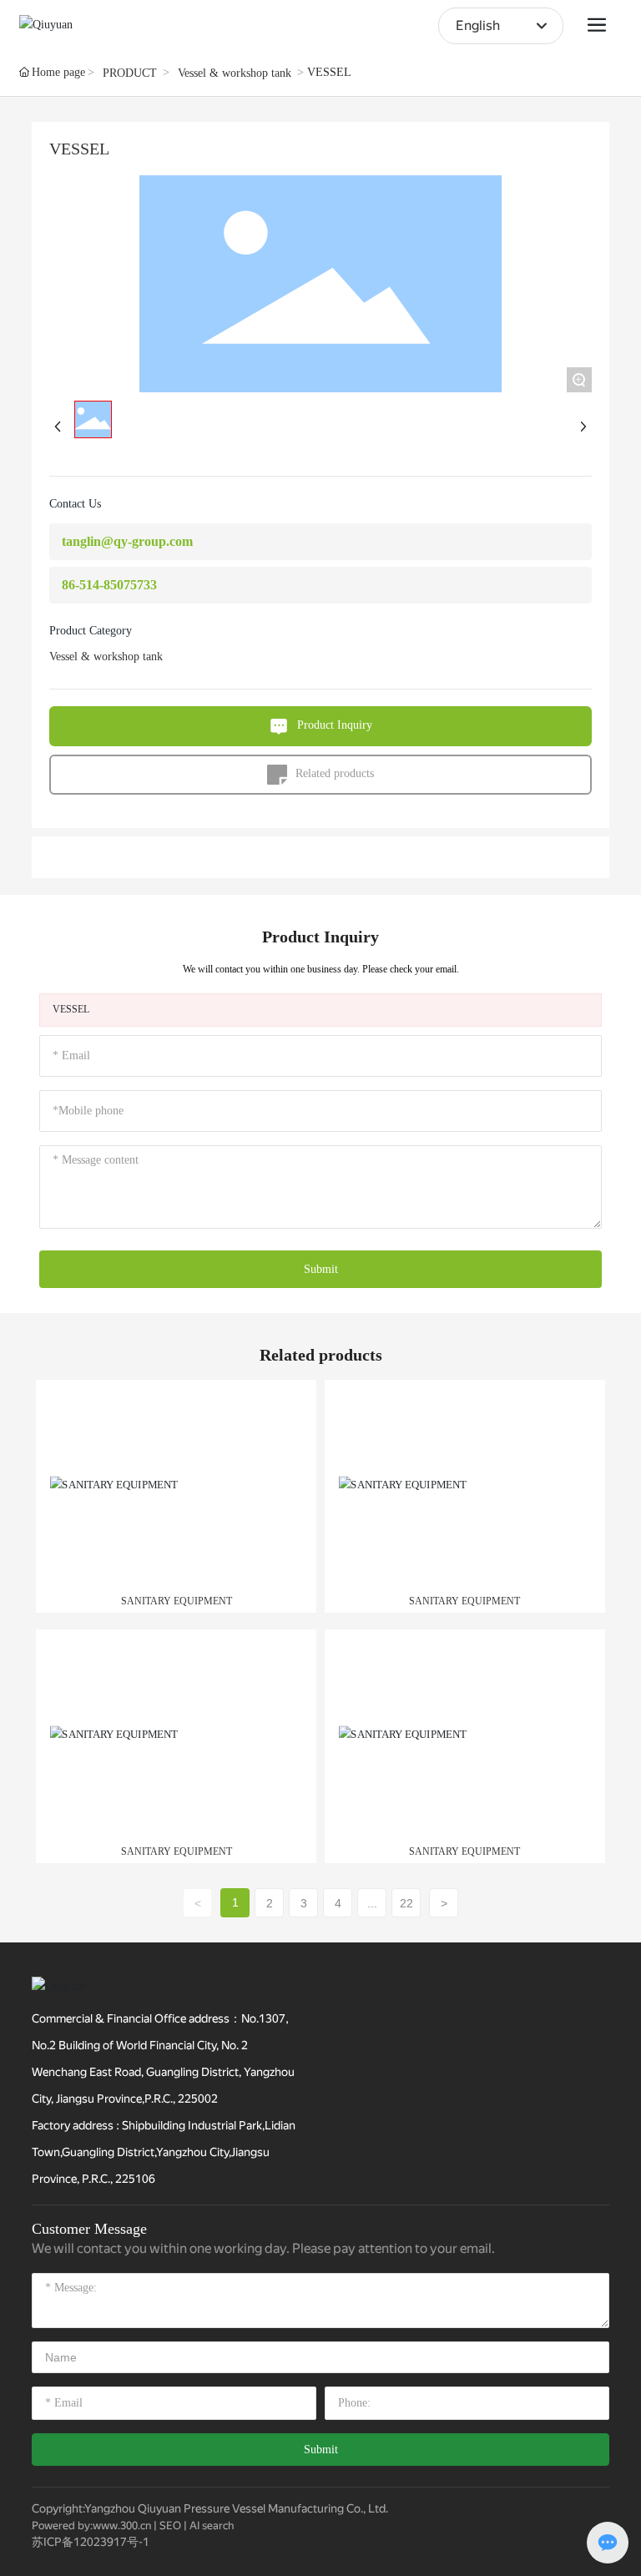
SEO (170, 2525)
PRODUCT (130, 73)
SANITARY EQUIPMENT (177, 1601)
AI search (212, 2525)
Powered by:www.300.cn (91, 2525)
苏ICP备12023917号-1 (91, 2542)
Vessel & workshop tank (235, 73)
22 (406, 1903)
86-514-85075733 (109, 585)
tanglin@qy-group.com (127, 541)
